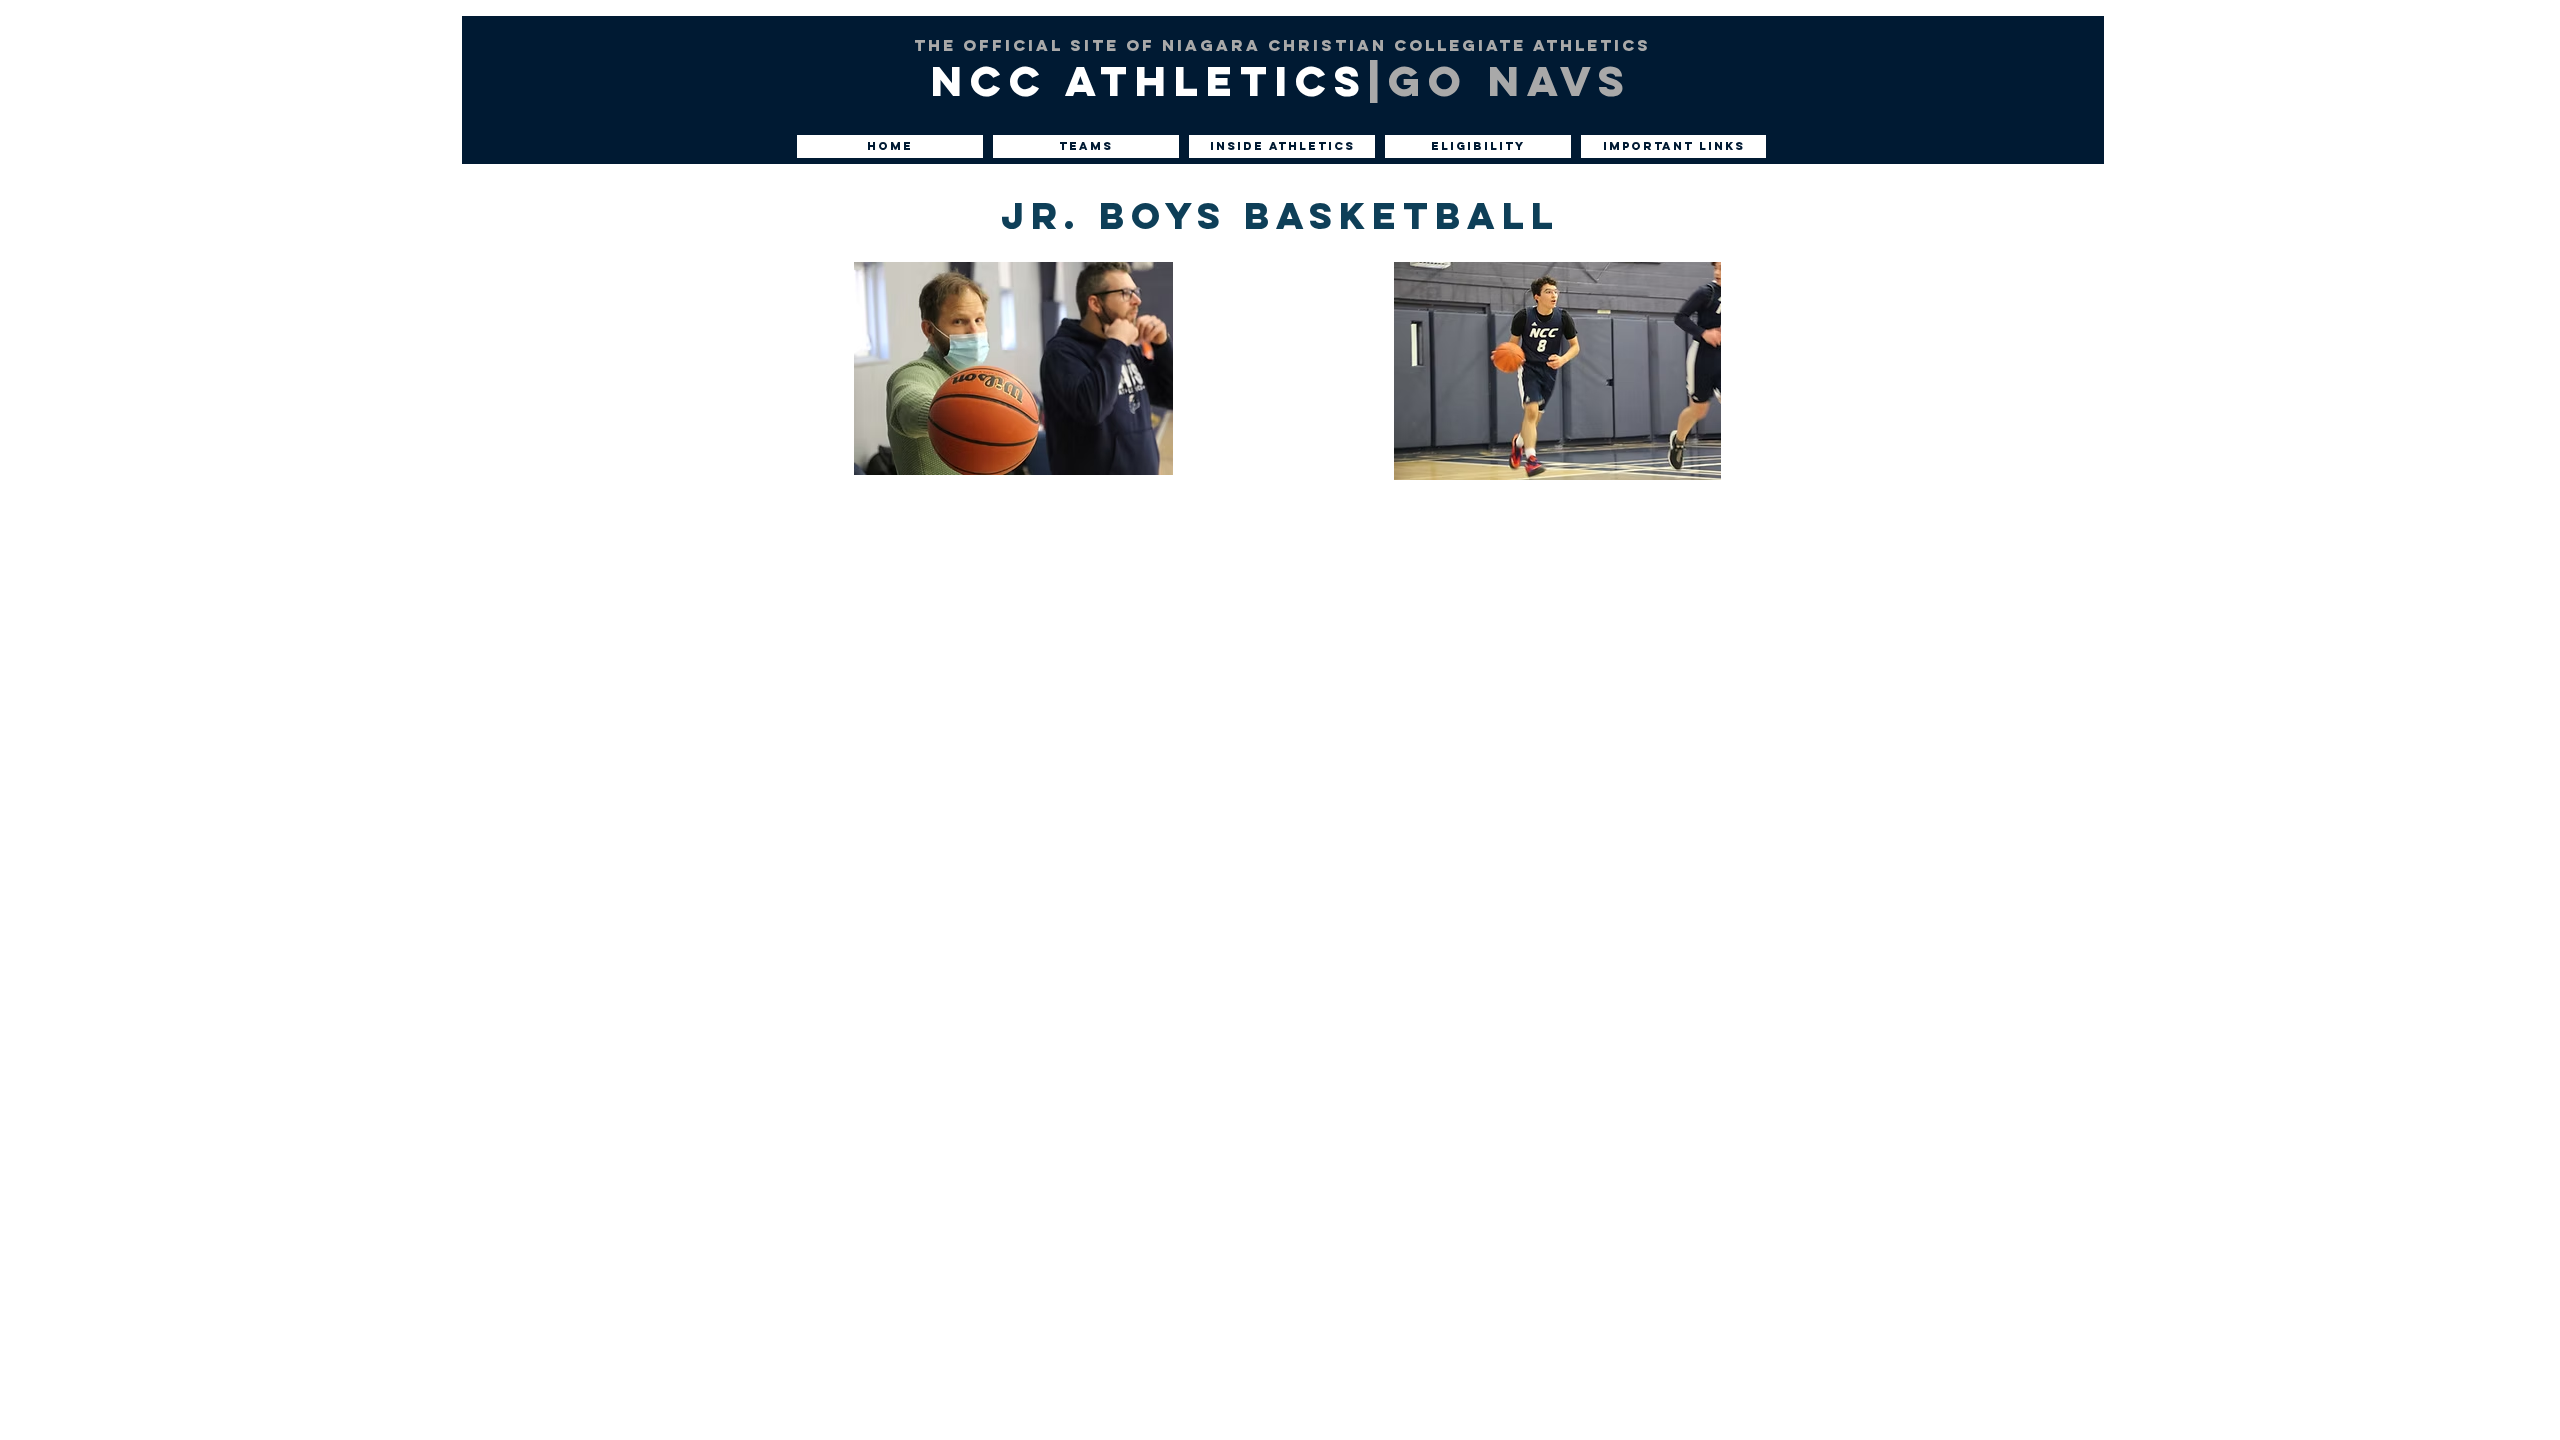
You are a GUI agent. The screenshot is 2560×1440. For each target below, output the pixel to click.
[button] (890, 146)
